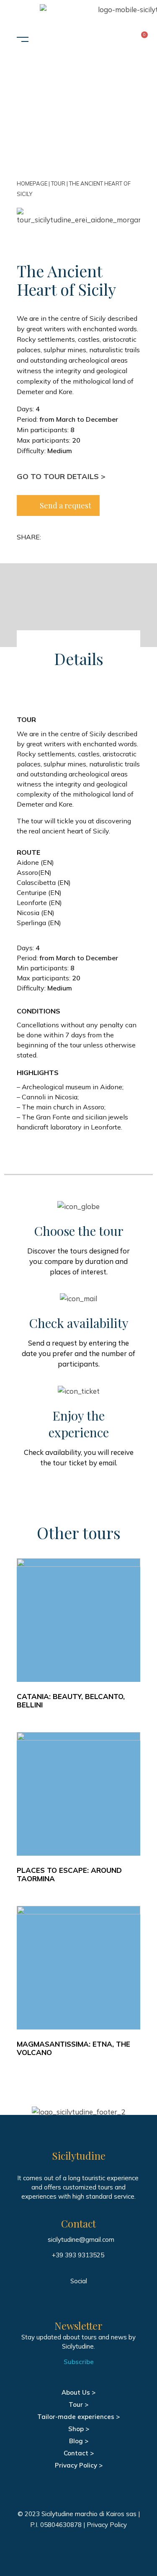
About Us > (78, 2392)
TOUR (58, 183)
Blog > (79, 2441)
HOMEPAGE (32, 183)
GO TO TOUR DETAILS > (61, 476)
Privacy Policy (107, 2525)
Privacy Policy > (79, 2465)
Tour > (78, 2405)
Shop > (79, 2429)
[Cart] (136, 40)
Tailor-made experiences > (78, 2417)
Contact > (79, 2453)
